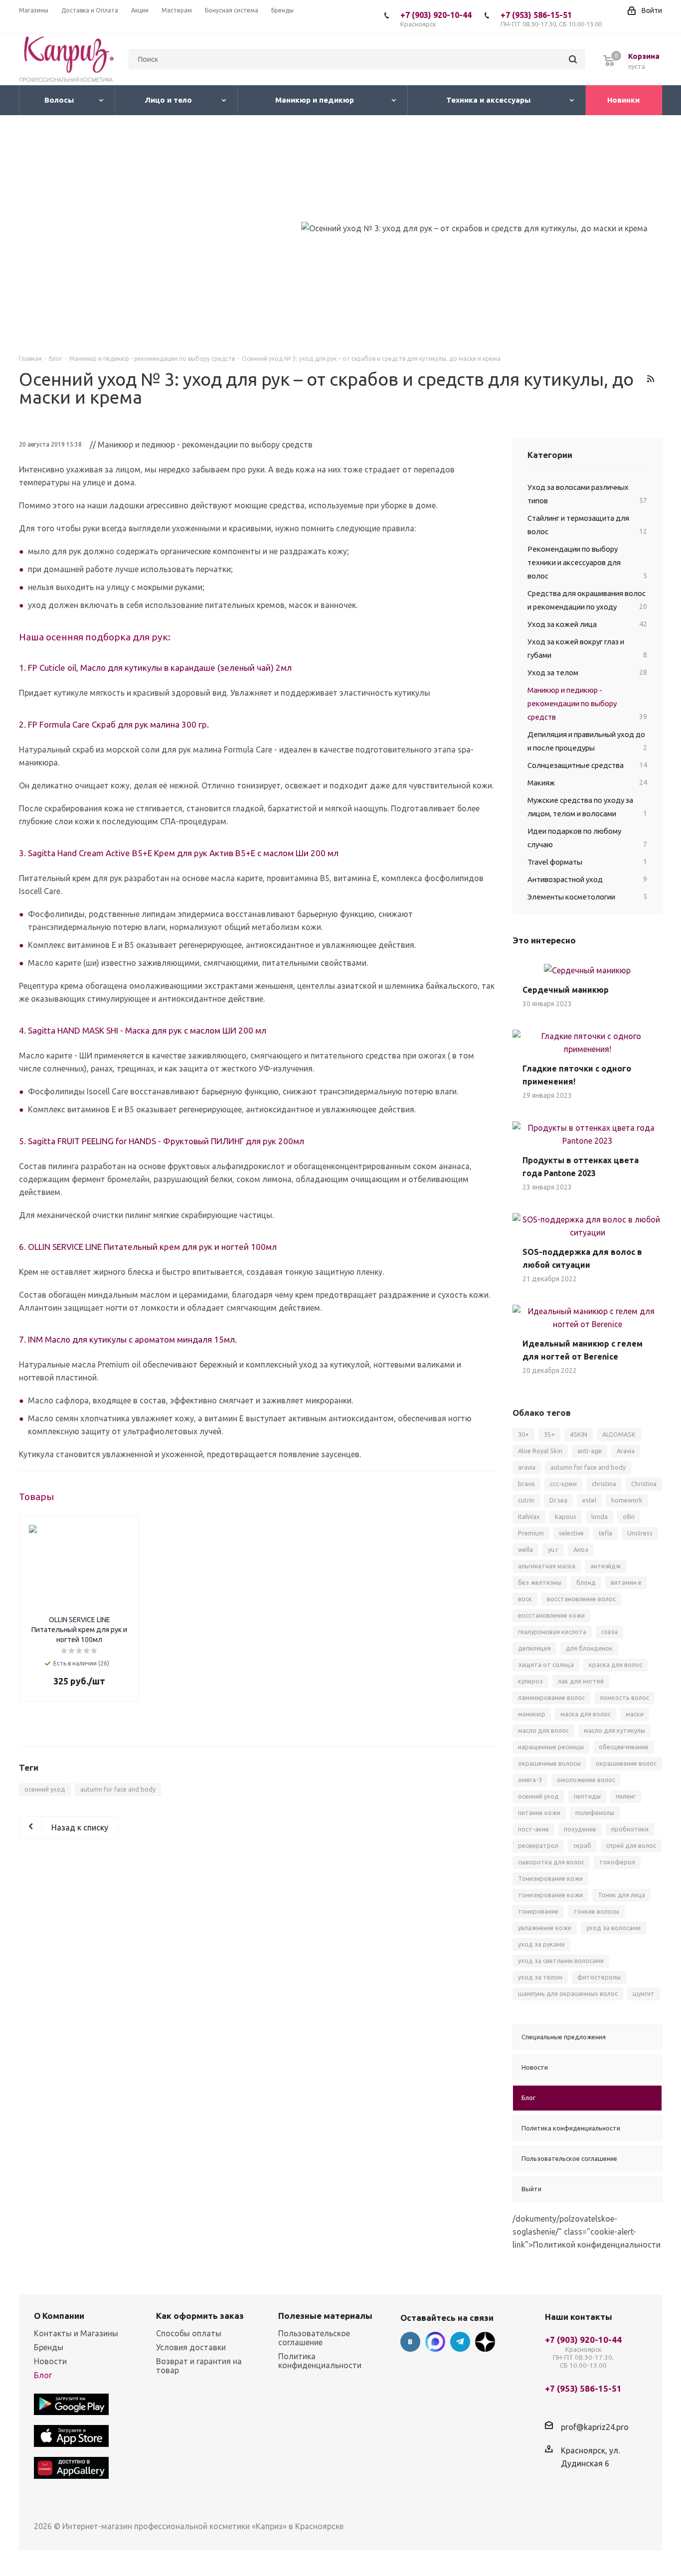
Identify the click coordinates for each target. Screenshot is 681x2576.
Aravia (626, 1451)
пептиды (587, 1796)
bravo (526, 1484)
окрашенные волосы (549, 1763)
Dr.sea (558, 1500)
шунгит (644, 1993)
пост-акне (533, 1829)
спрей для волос (631, 1845)
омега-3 (530, 1780)
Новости (50, 2361)
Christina (644, 1484)
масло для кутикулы (614, 1730)
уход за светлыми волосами (561, 1961)
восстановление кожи (551, 1615)
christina (604, 1484)
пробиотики (630, 1829)
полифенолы (595, 1813)
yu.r (553, 1549)
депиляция (534, 1648)
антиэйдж (605, 1566)
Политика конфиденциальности (320, 2361)
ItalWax (529, 1516)
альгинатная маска (547, 1566)
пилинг (626, 1796)
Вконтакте (410, 2342)
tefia (605, 1533)
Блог (43, 2375)
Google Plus (485, 2342)
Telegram (460, 2342)
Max (435, 2342)
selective (571, 1533)
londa (599, 1516)
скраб (582, 1845)
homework (627, 1500)
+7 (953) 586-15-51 (551, 19)
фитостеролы (599, 1977)
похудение (580, 1829)
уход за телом (540, 1977)
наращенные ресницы (551, 1747)
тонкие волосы (596, 1911)
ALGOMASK (619, 1434)
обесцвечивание (624, 1747)
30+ (523, 1434)
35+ (549, 1434)
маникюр (532, 1714)
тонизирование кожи (550, 1895)
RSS (650, 379)
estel (589, 1500)
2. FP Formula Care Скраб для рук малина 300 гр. (114, 724)
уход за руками (541, 1944)
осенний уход (45, 1789)
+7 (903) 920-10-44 (436, 19)
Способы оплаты (189, 2333)
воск (525, 1599)
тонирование (538, 1911)
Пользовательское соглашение (314, 2338)
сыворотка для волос (551, 1862)
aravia (527, 1467)
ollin (629, 1516)
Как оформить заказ (200, 2316)
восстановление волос (581, 1599)
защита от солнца (546, 1665)
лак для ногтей (581, 1681)
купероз (530, 1681)
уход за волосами (613, 1928)
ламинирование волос (551, 1697)
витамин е (626, 1582)
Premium (531, 1533)
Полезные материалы (325, 2316)
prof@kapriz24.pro (595, 2426)
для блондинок (589, 1648)
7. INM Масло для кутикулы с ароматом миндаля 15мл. (128, 1339)
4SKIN (579, 1434)
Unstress (640, 1533)
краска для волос (615, 1665)
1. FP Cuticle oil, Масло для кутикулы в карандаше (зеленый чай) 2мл (155, 668)
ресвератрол (538, 1845)
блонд (586, 1582)
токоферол (617, 1862)
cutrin (526, 1500)
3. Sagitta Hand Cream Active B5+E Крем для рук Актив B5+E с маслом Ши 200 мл (179, 853)
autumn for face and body (118, 1789)
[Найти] (573, 59)
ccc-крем (563, 1484)
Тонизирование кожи (550, 1878)
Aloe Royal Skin (540, 1451)
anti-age (590, 1451)
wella (525, 1549)
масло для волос (543, 1730)
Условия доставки (191, 2347)
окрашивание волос (626, 1763)
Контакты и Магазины (76, 2333)
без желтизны (540, 1582)
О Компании (59, 2316)
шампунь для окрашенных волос (568, 1993)
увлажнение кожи (545, 1928)
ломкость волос (624, 1697)
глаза (609, 1632)
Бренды (49, 2347)
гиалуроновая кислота (552, 1632)
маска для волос (586, 1714)
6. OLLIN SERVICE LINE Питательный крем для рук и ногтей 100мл (148, 1247)
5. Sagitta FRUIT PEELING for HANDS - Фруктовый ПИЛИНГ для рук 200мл (162, 1141)
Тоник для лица (621, 1895)
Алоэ (581, 1549)
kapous (566, 1516)
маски (635, 1714)
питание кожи (539, 1813)
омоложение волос (586, 1780)
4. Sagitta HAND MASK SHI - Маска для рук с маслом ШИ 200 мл (143, 1030)
